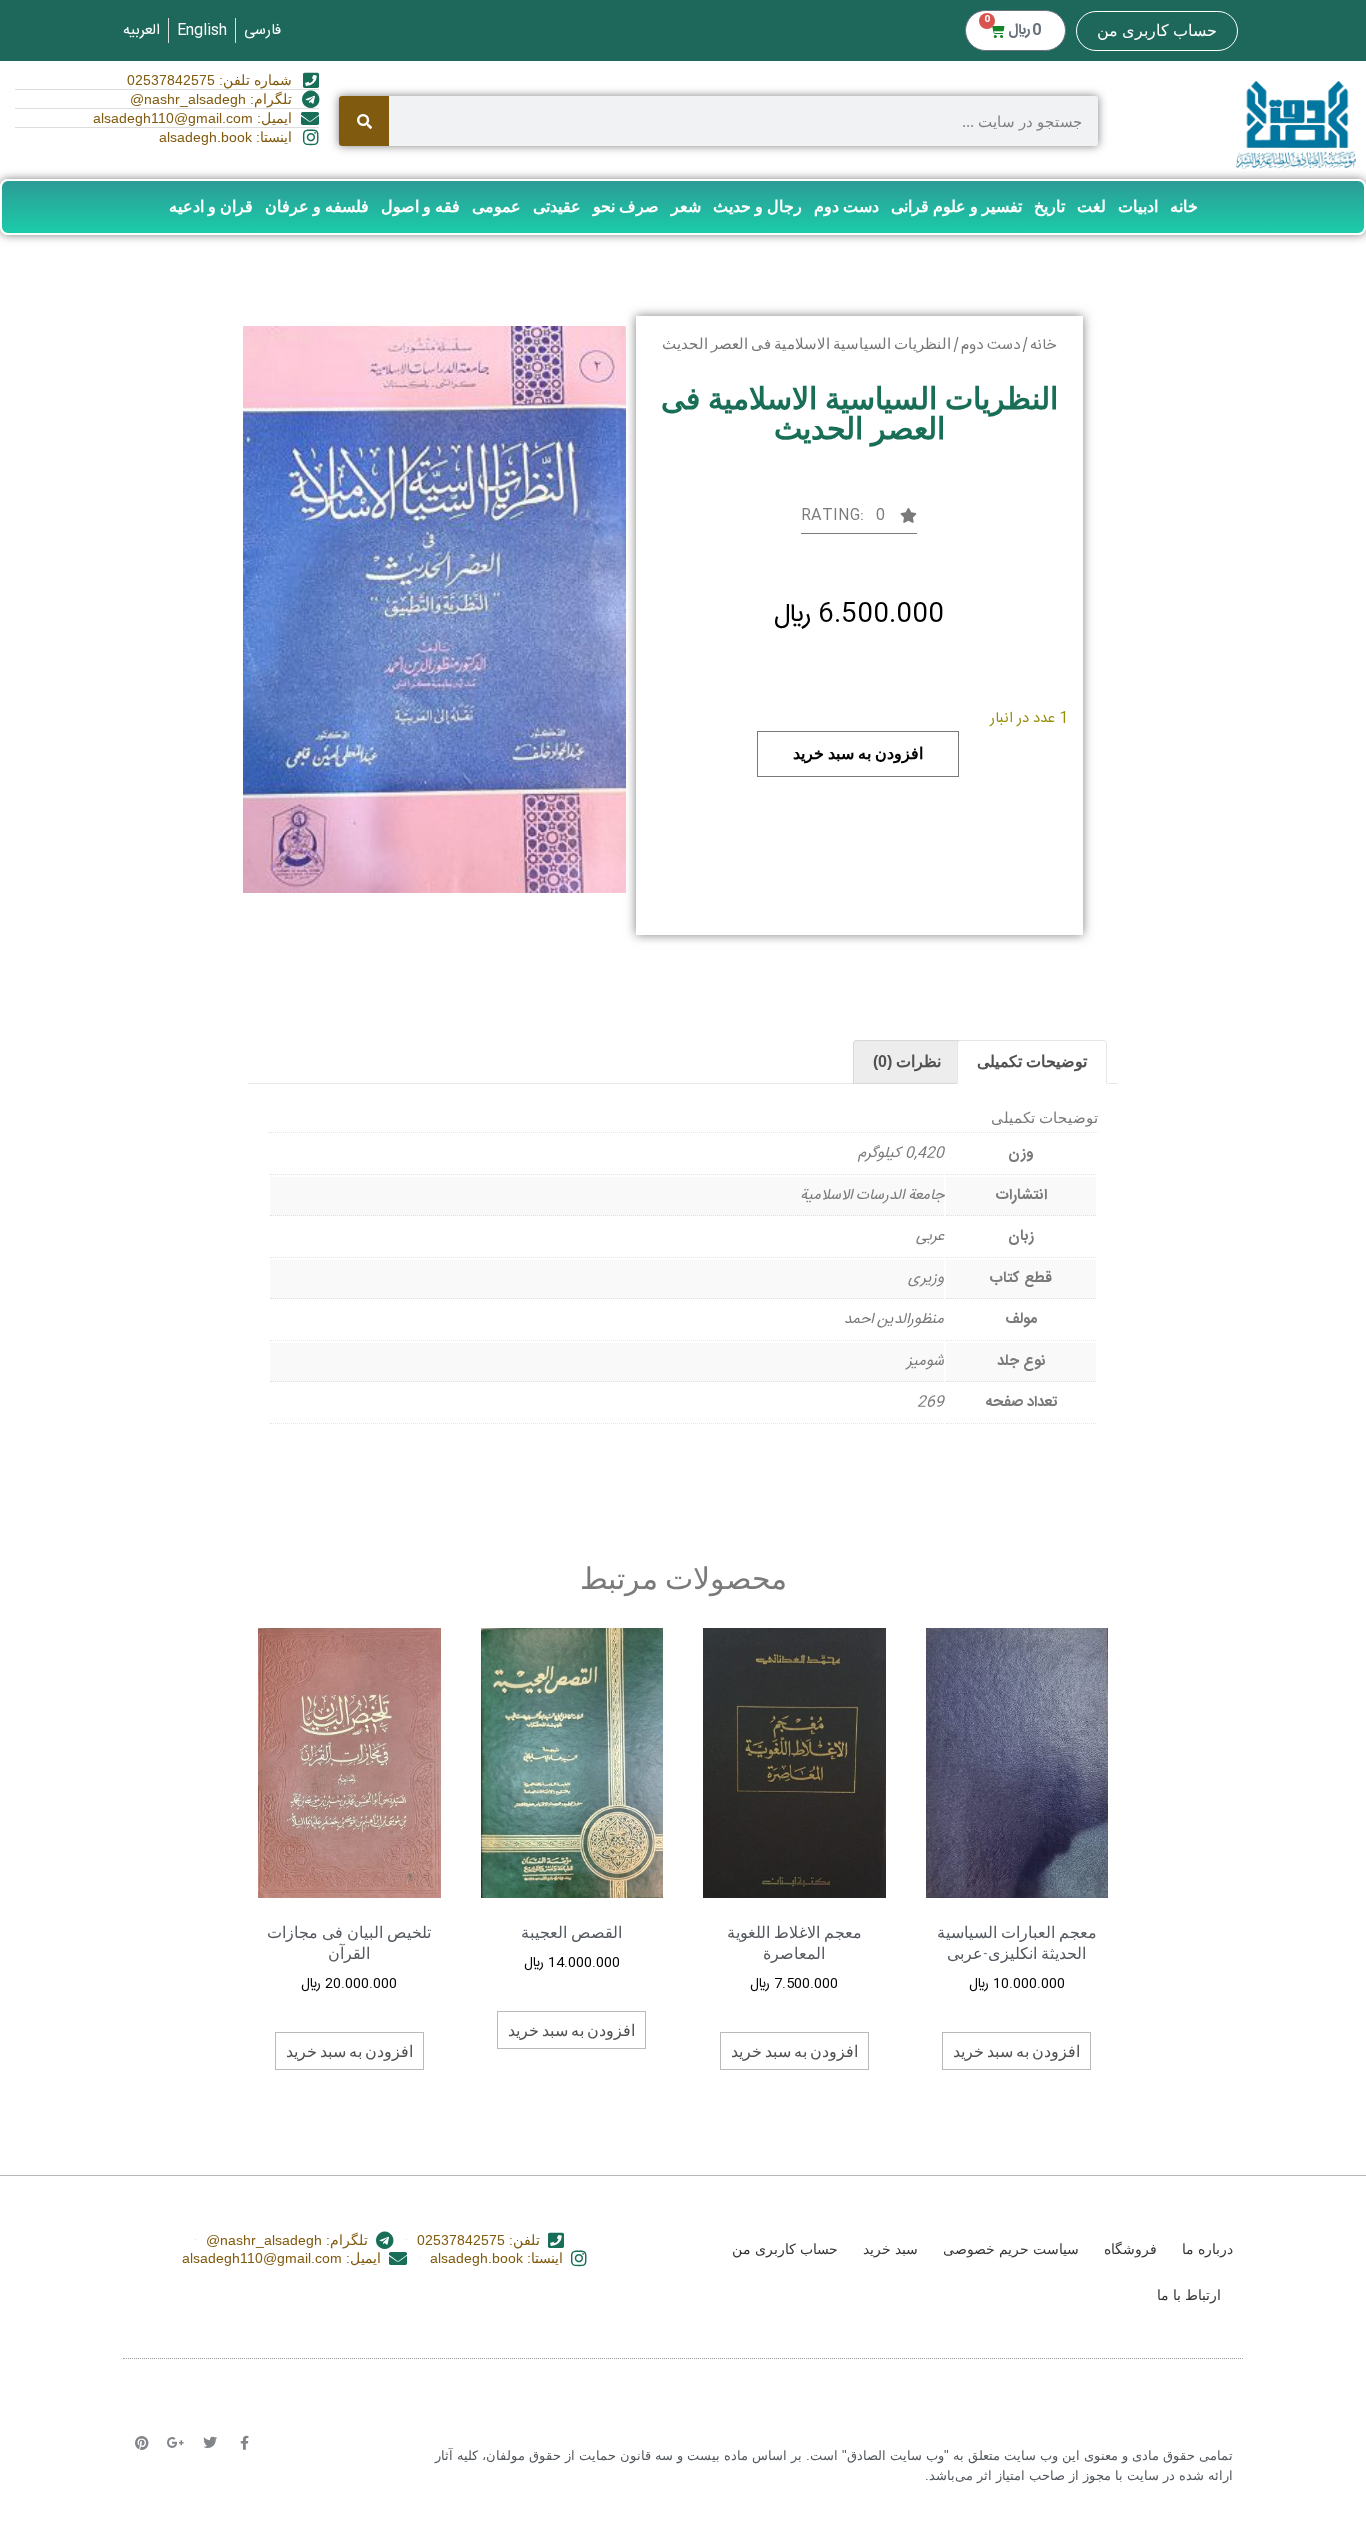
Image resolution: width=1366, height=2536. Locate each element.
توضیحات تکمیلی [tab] (1032, 1061)
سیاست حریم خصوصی (1011, 2249)
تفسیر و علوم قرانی (956, 206)
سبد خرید (890, 2249)
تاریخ (1049, 206)
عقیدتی (557, 206)
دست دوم (846, 206)
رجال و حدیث (757, 206)
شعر (686, 206)
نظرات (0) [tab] (907, 1061)
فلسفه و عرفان (317, 206)
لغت (1091, 206)
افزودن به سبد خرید (858, 753)
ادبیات (1138, 206)
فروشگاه (1130, 2249)
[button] (859, 521)
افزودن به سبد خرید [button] (1016, 2050)
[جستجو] (364, 121)
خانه (1184, 206)
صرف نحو (626, 206)
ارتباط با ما (1189, 2295)
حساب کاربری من (1157, 30)
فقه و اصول (420, 206)
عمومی (496, 206)
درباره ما (1207, 2249)
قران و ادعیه (211, 206)
